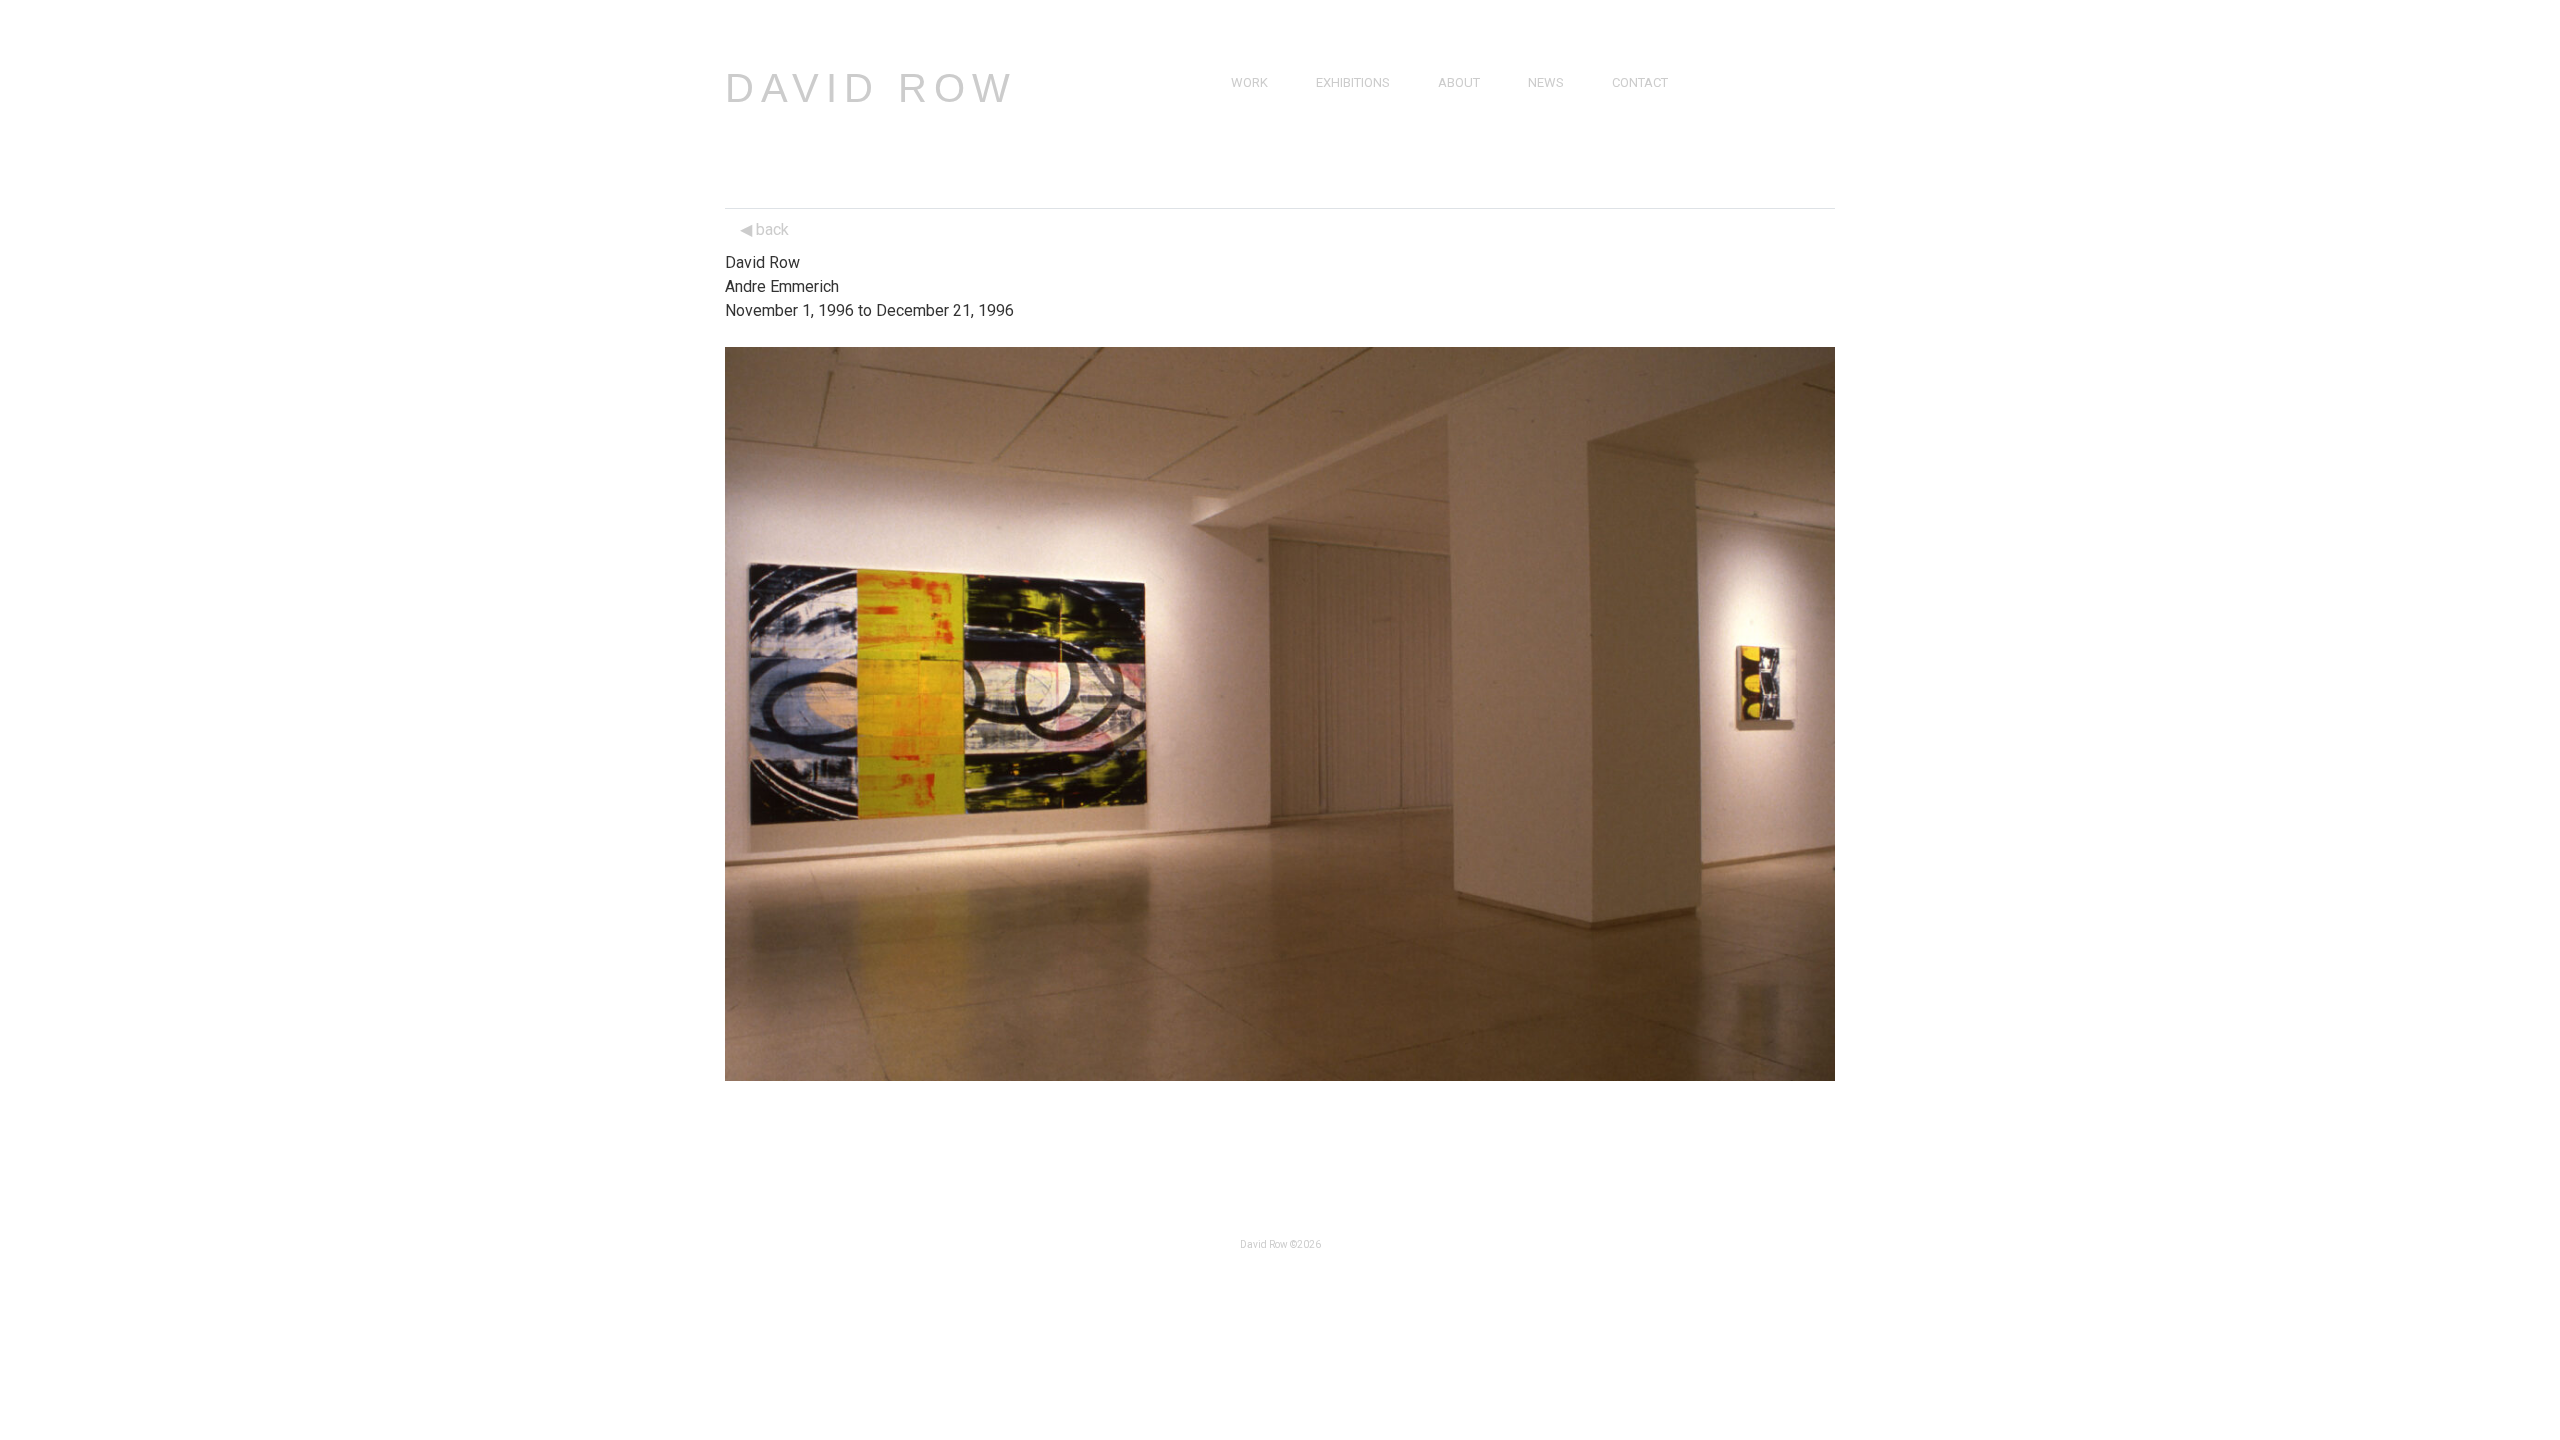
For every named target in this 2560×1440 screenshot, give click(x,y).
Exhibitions (1353, 82)
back (770, 229)
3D (1239, 174)
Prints (1252, 151)
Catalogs (1560, 151)
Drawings (1264, 128)
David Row (871, 88)
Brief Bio (1466, 105)
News (1546, 82)
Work (1249, 82)
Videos (1550, 128)
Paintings (1262, 105)
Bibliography (1481, 151)
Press (1547, 105)
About (1459, 82)
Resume (1463, 128)
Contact (1640, 82)
